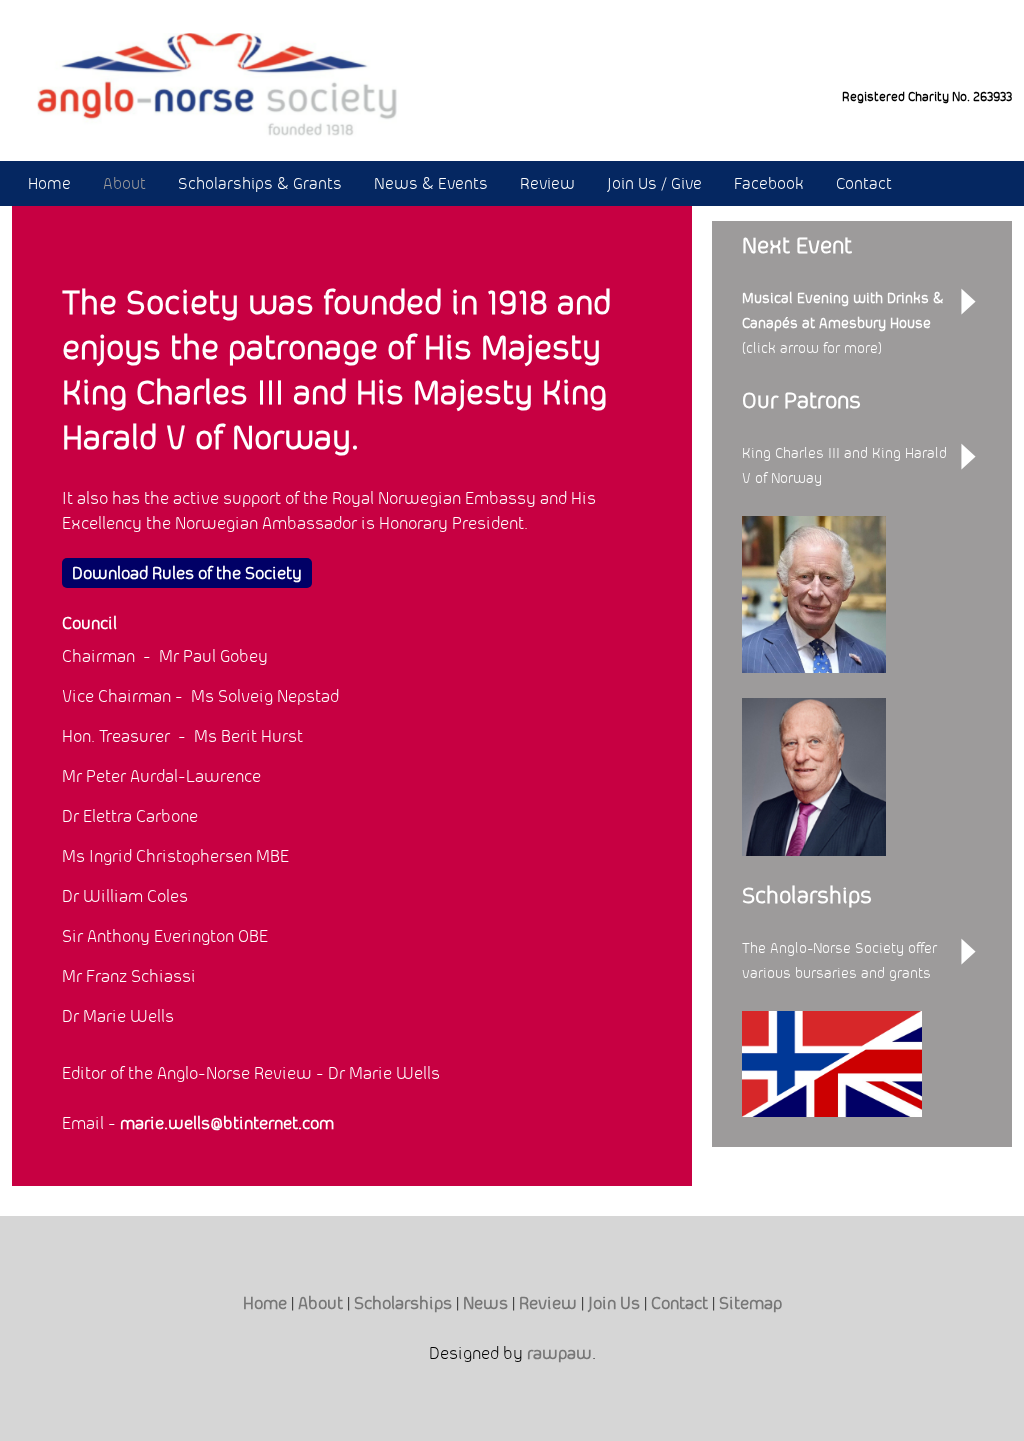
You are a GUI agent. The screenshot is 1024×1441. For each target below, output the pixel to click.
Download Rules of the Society (187, 573)
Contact (864, 183)
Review (547, 183)
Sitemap (750, 1303)
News (485, 1303)
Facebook (769, 183)
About (124, 183)
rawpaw (559, 1353)
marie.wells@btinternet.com (227, 1123)
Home (49, 183)
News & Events (431, 183)
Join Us (614, 1303)
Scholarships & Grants (260, 183)
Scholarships (403, 1303)
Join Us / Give (654, 183)
